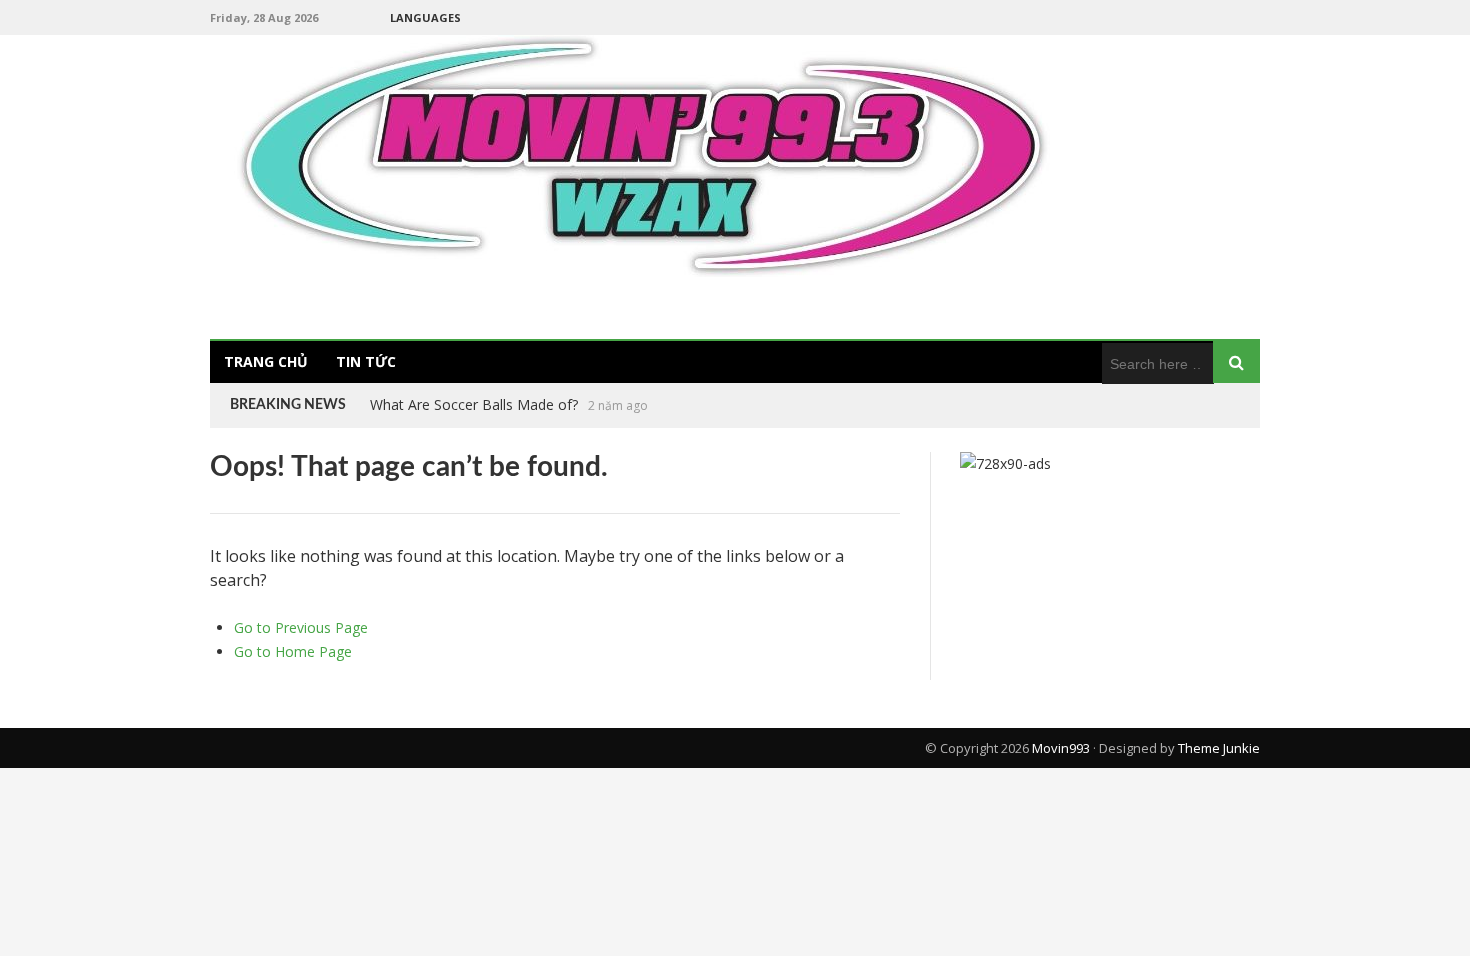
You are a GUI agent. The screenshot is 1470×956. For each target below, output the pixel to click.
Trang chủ (266, 361)
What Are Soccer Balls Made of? (474, 404)
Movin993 (1061, 748)
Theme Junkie (1219, 748)
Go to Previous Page (301, 627)
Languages (425, 17)
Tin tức (366, 361)
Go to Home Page (293, 651)
